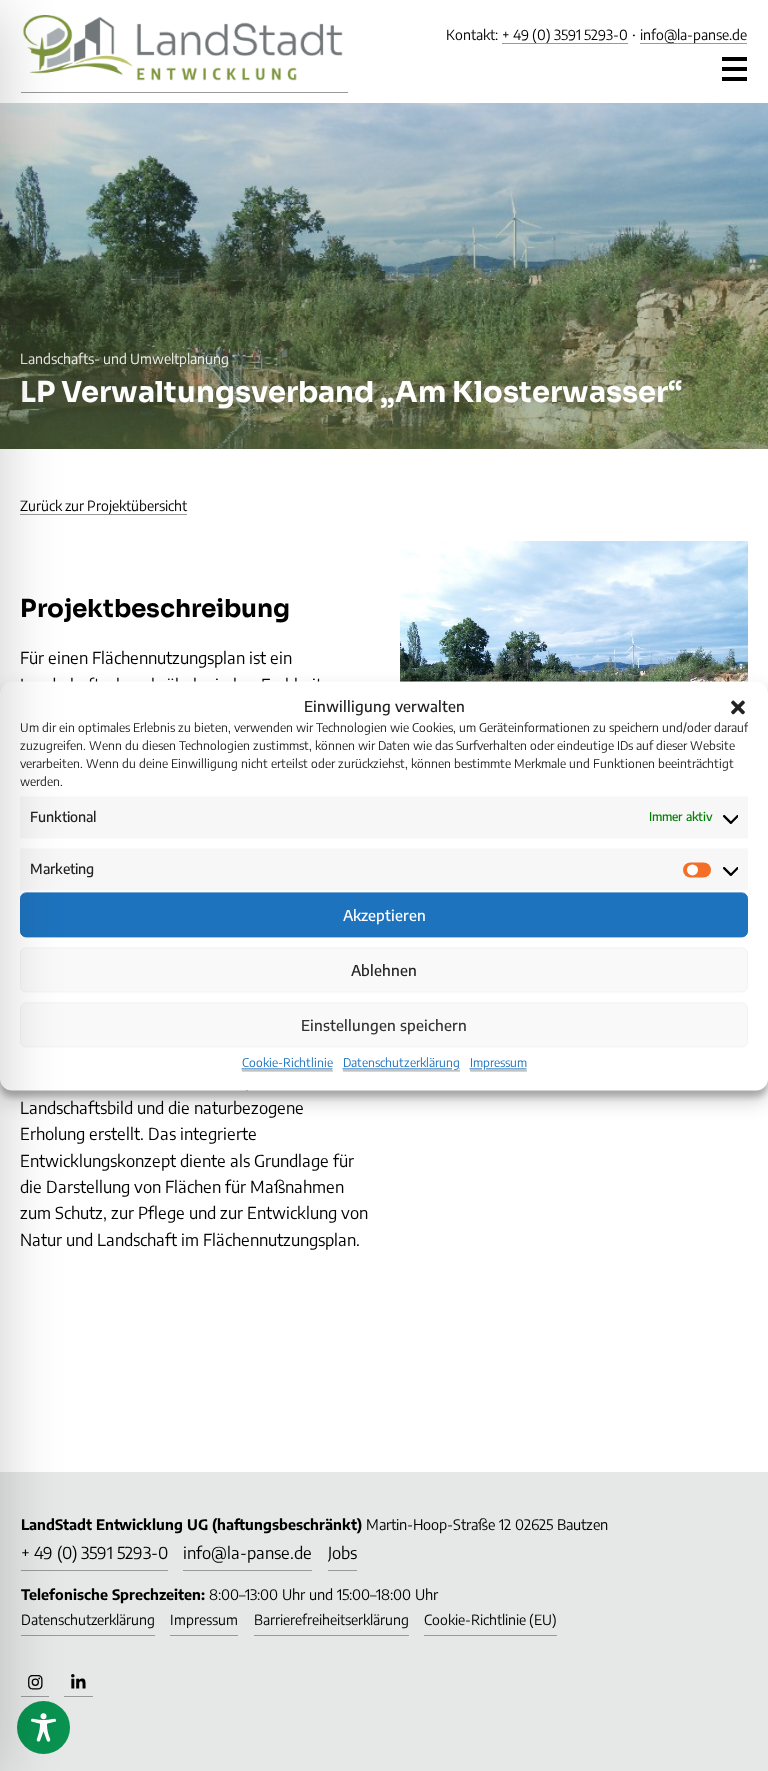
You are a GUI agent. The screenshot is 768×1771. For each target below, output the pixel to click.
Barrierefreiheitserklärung (331, 1619)
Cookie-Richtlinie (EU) (490, 1619)
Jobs (342, 1552)
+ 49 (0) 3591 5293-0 (565, 34)
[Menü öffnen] (735, 64)
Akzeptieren (384, 915)
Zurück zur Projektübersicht (103, 505)
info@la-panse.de (693, 34)
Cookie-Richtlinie (287, 1063)
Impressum (498, 1063)
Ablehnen (384, 970)
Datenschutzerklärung (401, 1063)
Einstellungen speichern (384, 1025)
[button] (738, 706)
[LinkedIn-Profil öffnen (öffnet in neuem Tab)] (78, 1683)
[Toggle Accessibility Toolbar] (43, 1727)
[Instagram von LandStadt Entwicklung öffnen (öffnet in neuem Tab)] (35, 1683)
